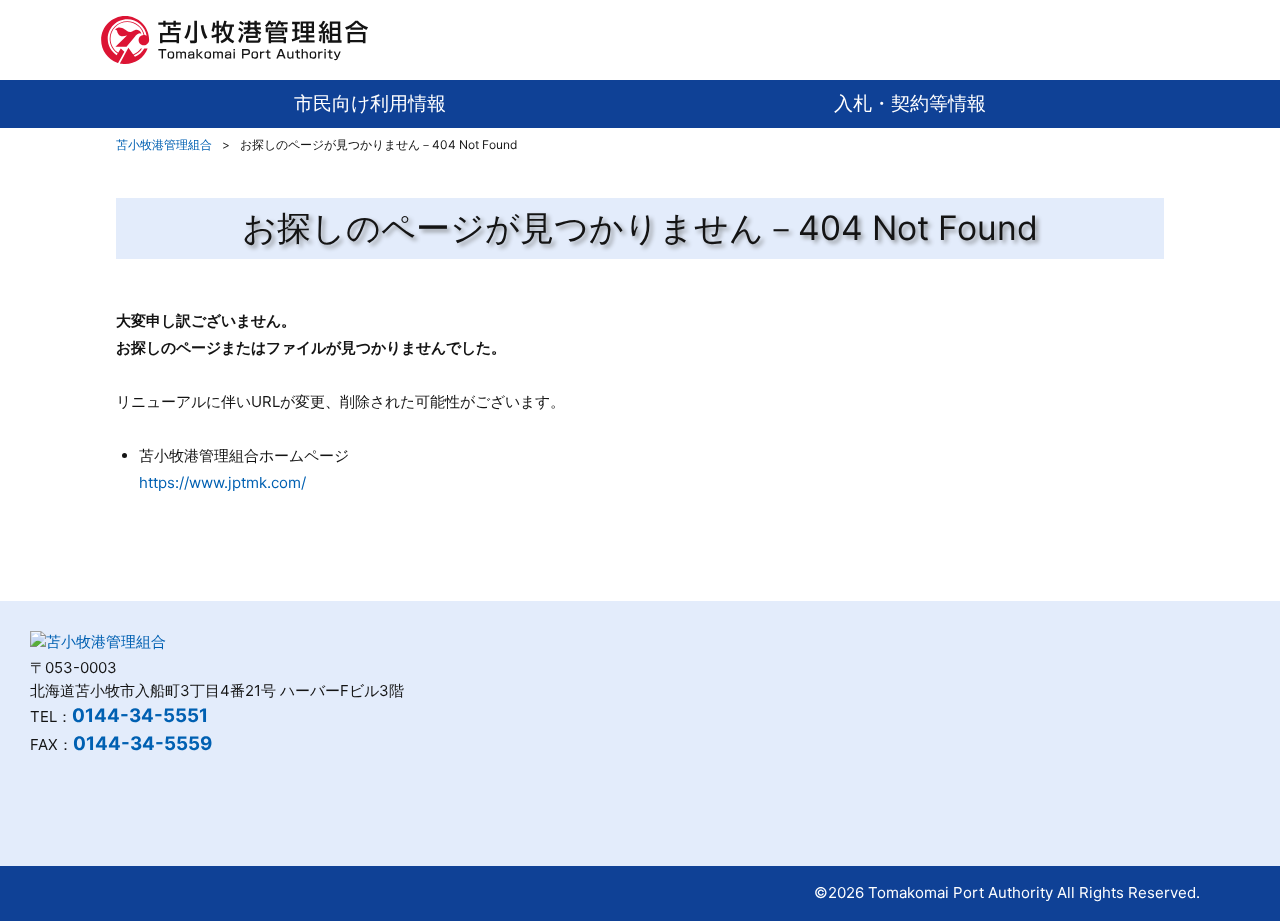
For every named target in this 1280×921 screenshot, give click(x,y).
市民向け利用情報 (370, 103)
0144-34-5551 (140, 715)
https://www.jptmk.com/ (222, 482)
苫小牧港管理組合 (164, 144)
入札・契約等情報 (910, 103)
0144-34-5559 (142, 743)
